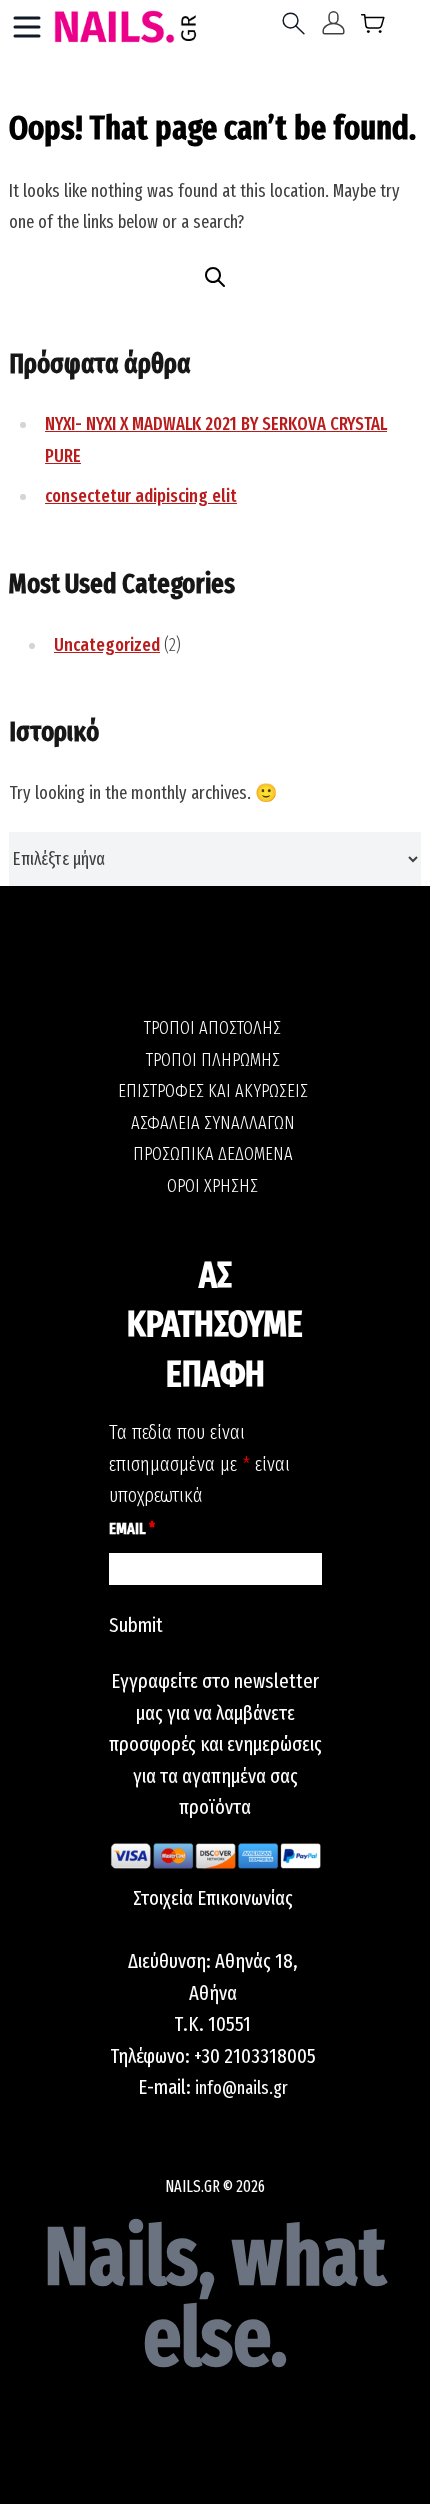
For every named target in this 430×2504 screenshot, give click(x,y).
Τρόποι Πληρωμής (213, 1060)
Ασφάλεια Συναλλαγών (213, 1123)
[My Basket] (373, 27)
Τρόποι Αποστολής (212, 1028)
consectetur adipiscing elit (141, 496)
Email (132, 1528)
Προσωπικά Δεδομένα (213, 1154)
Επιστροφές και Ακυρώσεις (213, 1091)
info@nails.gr (241, 2088)
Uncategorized (107, 645)
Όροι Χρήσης (212, 1186)
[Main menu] (27, 27)
